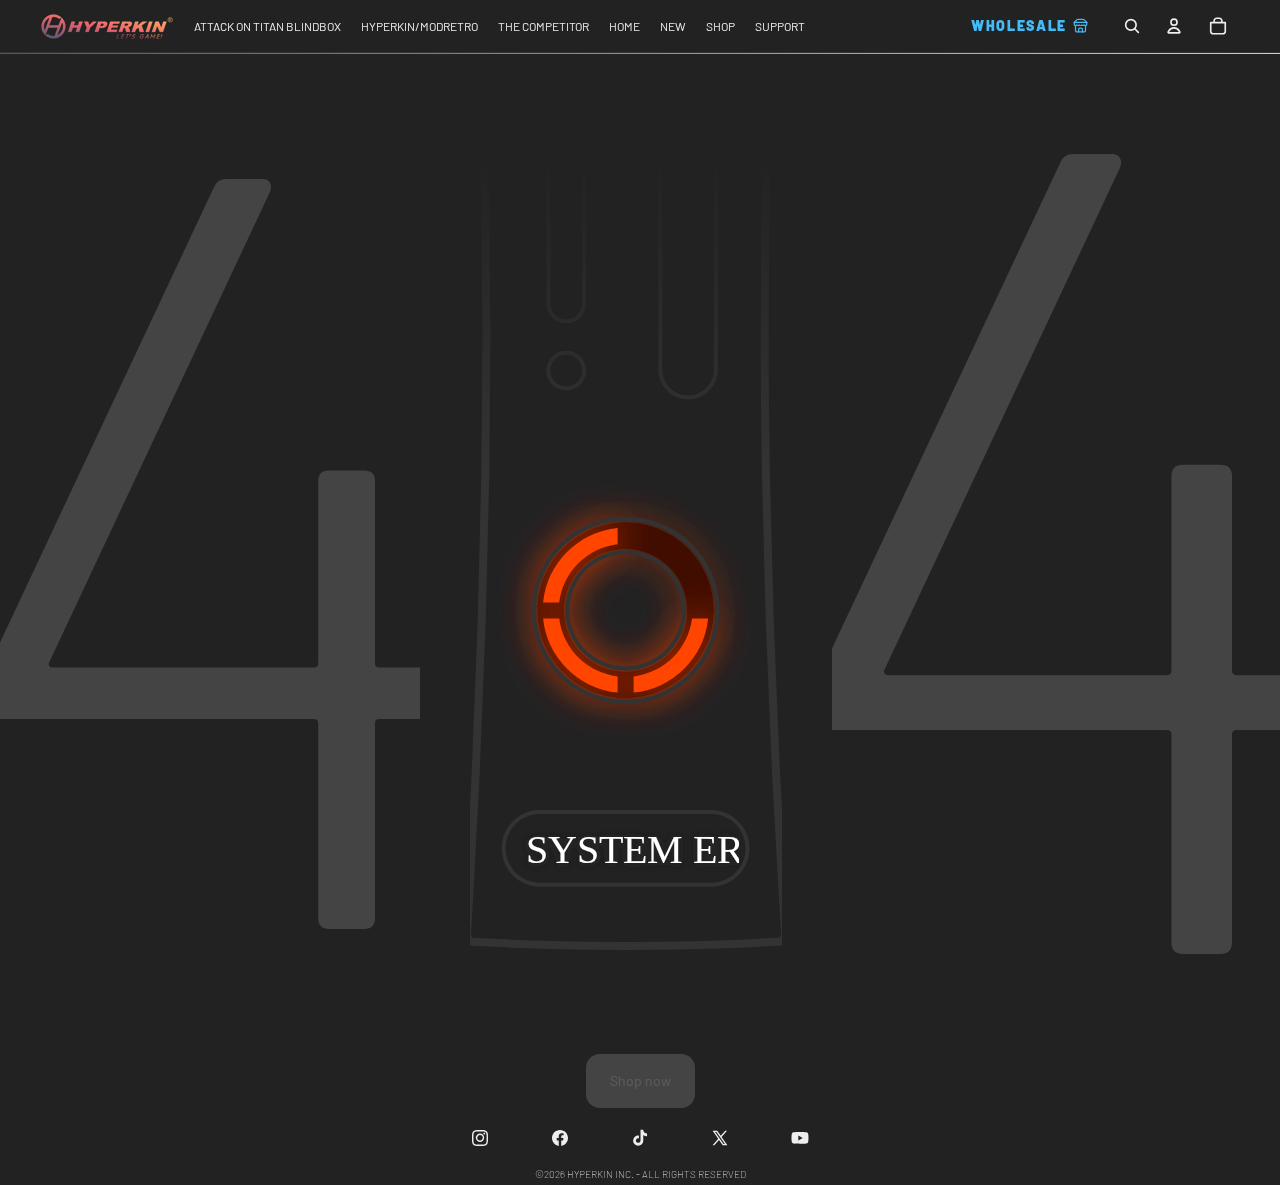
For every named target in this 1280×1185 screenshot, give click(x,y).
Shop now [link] (640, 1080)
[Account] (1174, 26)
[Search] (1132, 26)
